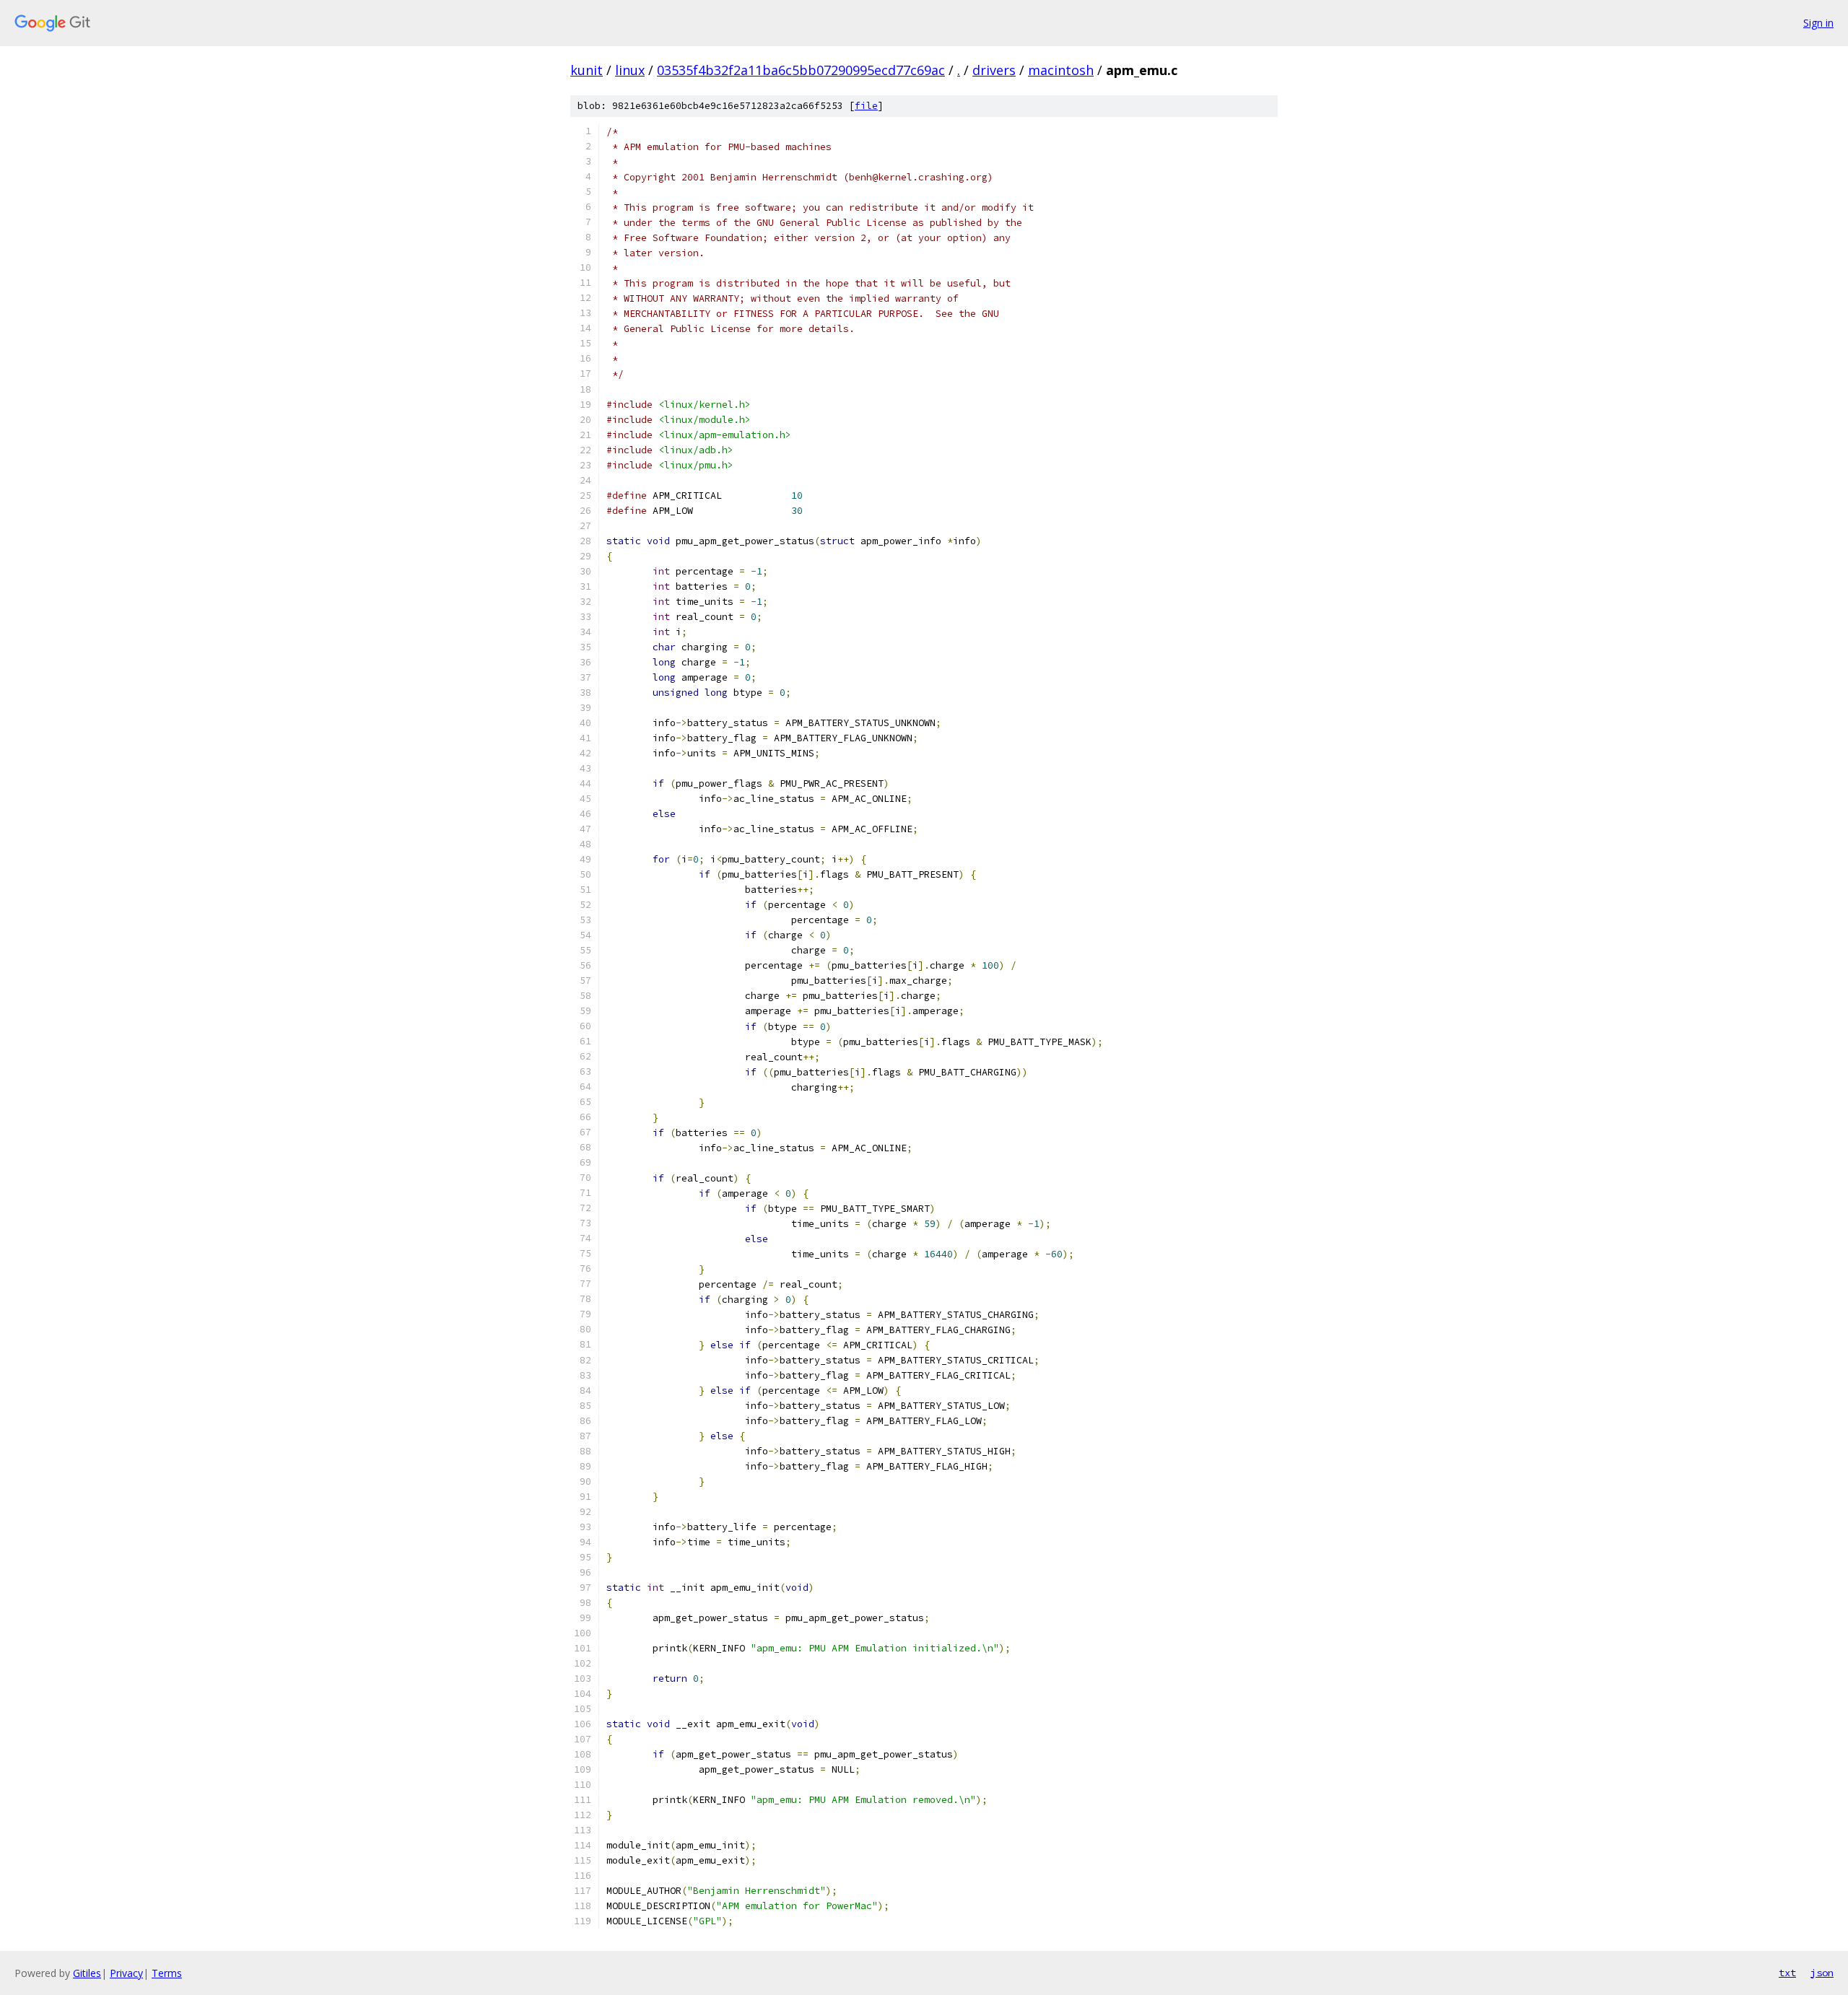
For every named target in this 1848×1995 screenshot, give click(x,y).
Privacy (126, 1973)
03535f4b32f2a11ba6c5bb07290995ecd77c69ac (801, 70)
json (1822, 1973)
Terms (167, 1973)
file (866, 106)
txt (1787, 1973)
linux (630, 70)
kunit (587, 70)
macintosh (1061, 70)
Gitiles (87, 1973)
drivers (994, 70)
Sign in (1818, 23)
